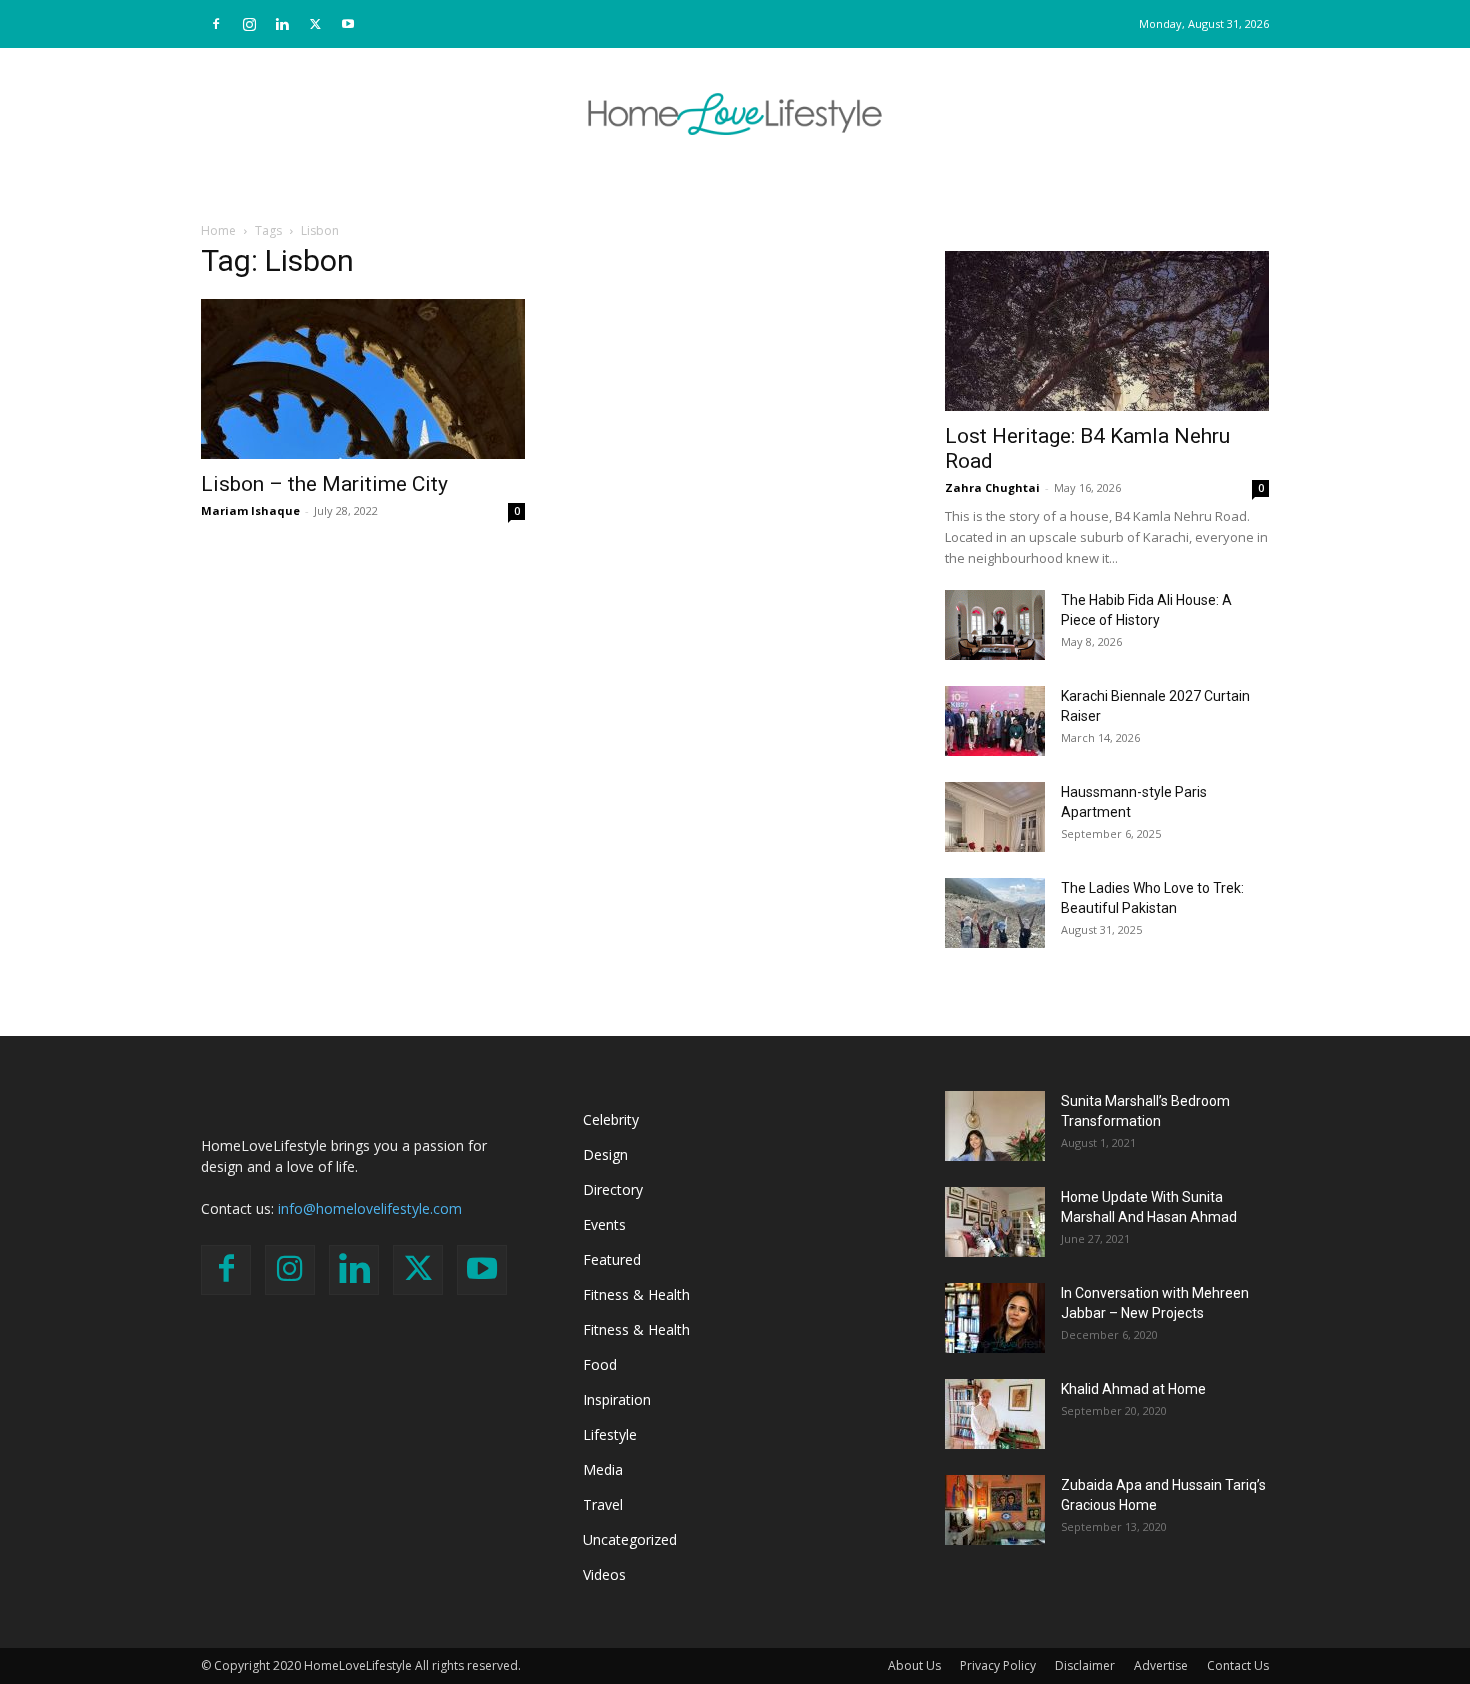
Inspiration (617, 1399)
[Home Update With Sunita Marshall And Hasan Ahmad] (995, 1222)
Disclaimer (1085, 1665)
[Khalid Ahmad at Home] (995, 1414)
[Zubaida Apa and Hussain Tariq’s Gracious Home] (995, 1510)
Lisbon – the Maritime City (324, 484)
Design (605, 1154)
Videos (604, 1574)
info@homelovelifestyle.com (370, 1208)
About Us (914, 1665)
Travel (603, 1504)
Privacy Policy (998, 1665)
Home (218, 230)
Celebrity (611, 1119)
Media (603, 1469)
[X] (315, 24)
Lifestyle (610, 1434)
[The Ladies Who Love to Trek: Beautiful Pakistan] (995, 913)
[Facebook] (216, 24)
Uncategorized (630, 1539)
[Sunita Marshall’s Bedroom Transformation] (995, 1126)
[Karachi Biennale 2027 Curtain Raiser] (995, 721)
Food (600, 1364)
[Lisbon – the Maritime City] (363, 379)
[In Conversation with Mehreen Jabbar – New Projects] (995, 1318)
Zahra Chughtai (992, 487)
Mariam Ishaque (250, 510)
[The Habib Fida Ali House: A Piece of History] (995, 625)
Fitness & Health (636, 1294)
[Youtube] (348, 24)
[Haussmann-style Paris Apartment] (995, 817)
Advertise (1161, 1665)
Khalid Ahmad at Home (1133, 1389)
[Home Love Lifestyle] (735, 114)
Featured (612, 1259)
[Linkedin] (282, 24)
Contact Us (1238, 1665)
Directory (613, 1189)
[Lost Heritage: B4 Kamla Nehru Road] (1107, 331)
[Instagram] (249, 24)
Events (604, 1224)
